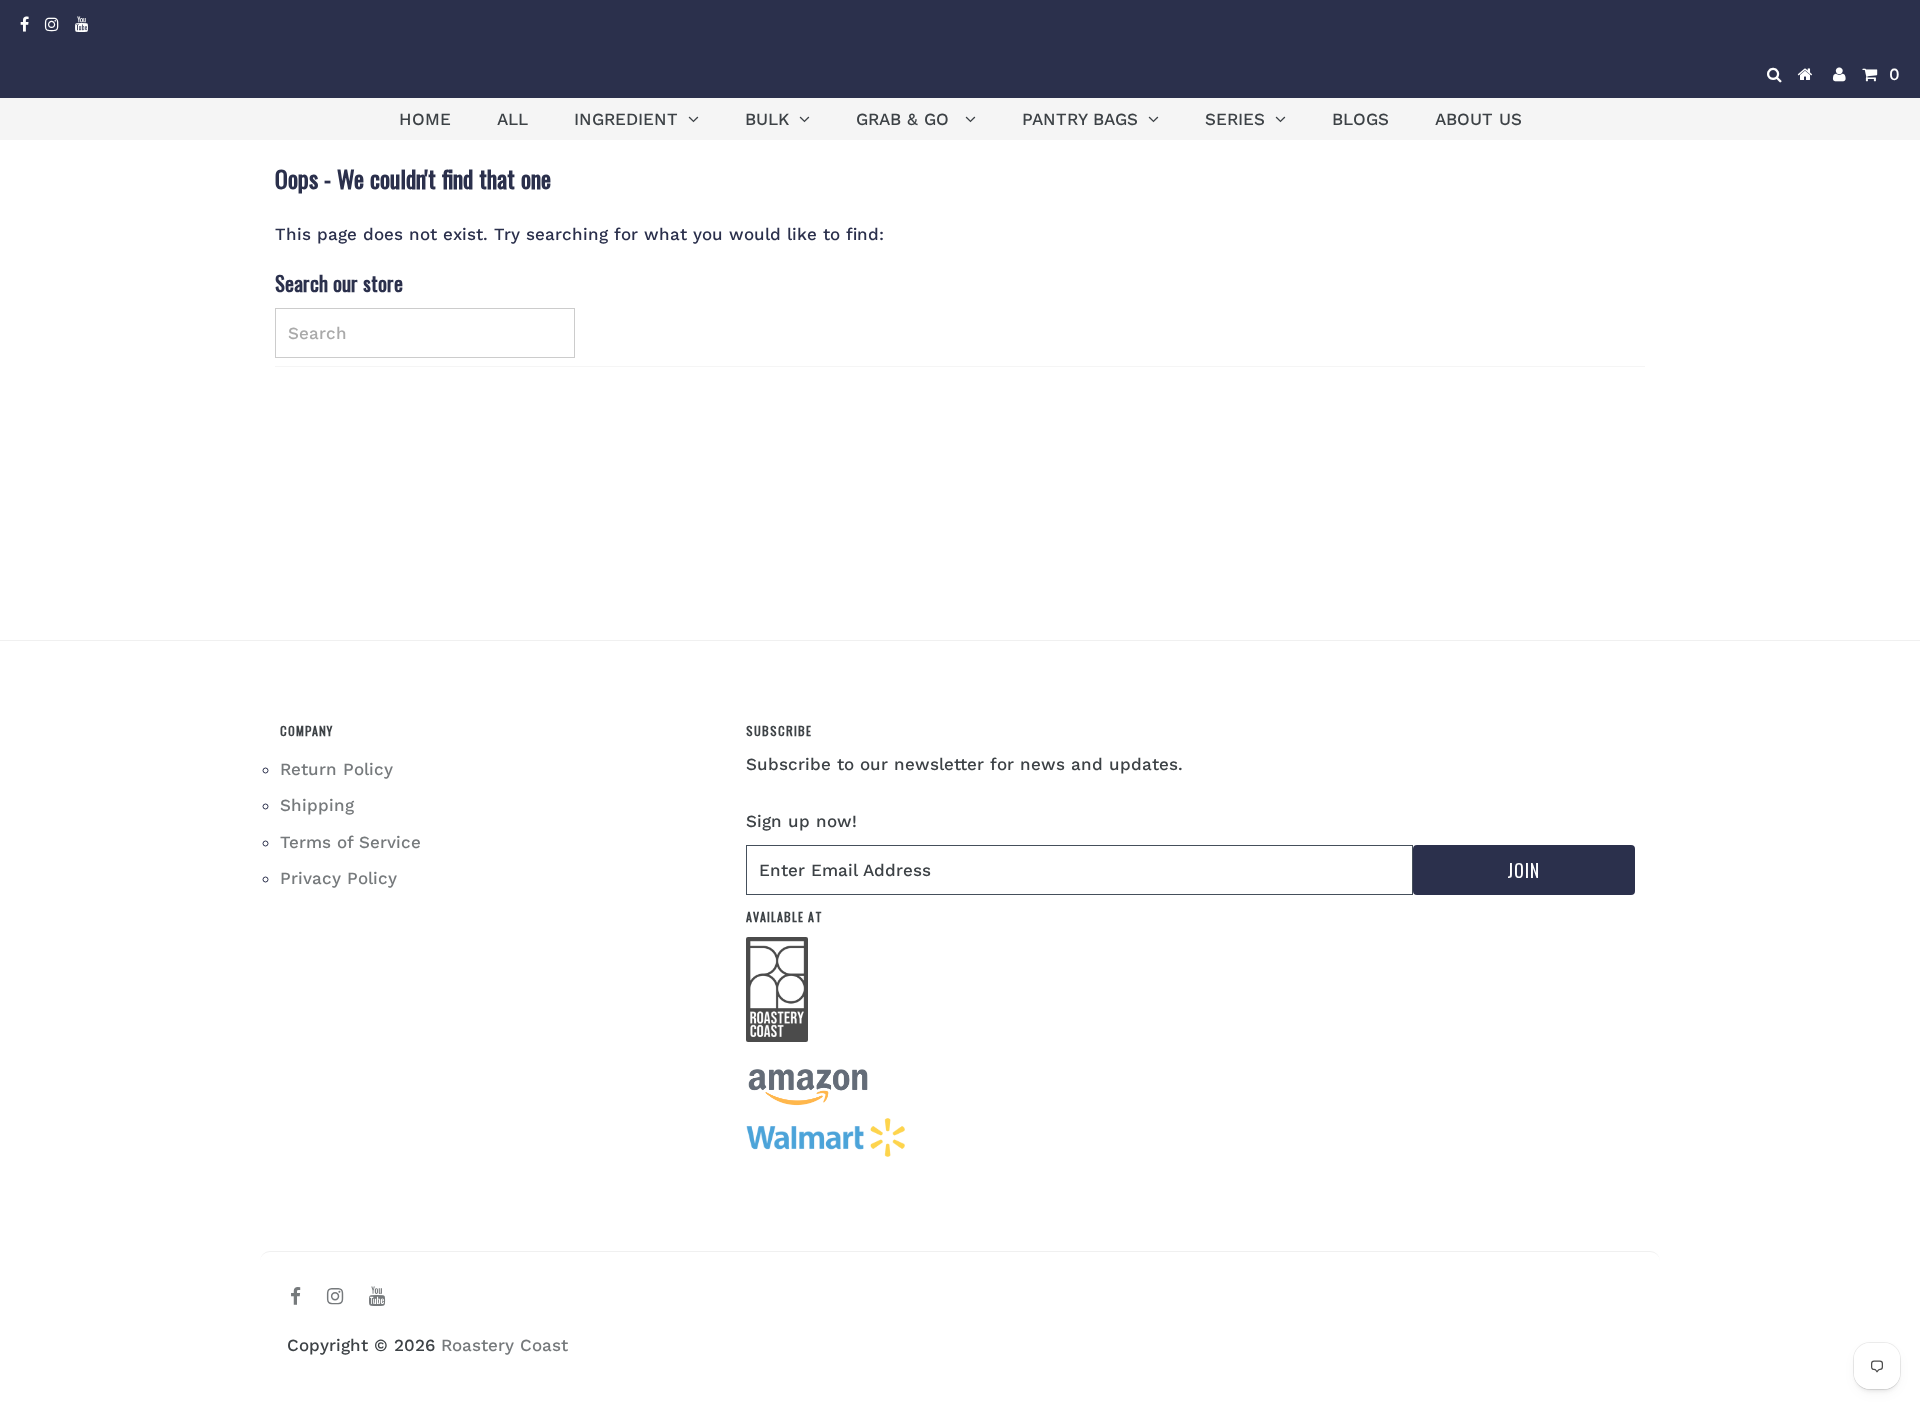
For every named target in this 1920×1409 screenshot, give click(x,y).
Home (425, 119)
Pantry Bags (1080, 119)
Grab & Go (905, 119)
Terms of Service (350, 842)
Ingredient (626, 119)
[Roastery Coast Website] (777, 1053)
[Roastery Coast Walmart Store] (827, 1153)
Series (1235, 119)
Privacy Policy (338, 878)
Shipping (317, 805)
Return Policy (336, 769)
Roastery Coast (504, 1345)
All (512, 119)
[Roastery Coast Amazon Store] (808, 1101)
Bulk (767, 119)
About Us (1478, 119)
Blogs (1360, 119)
